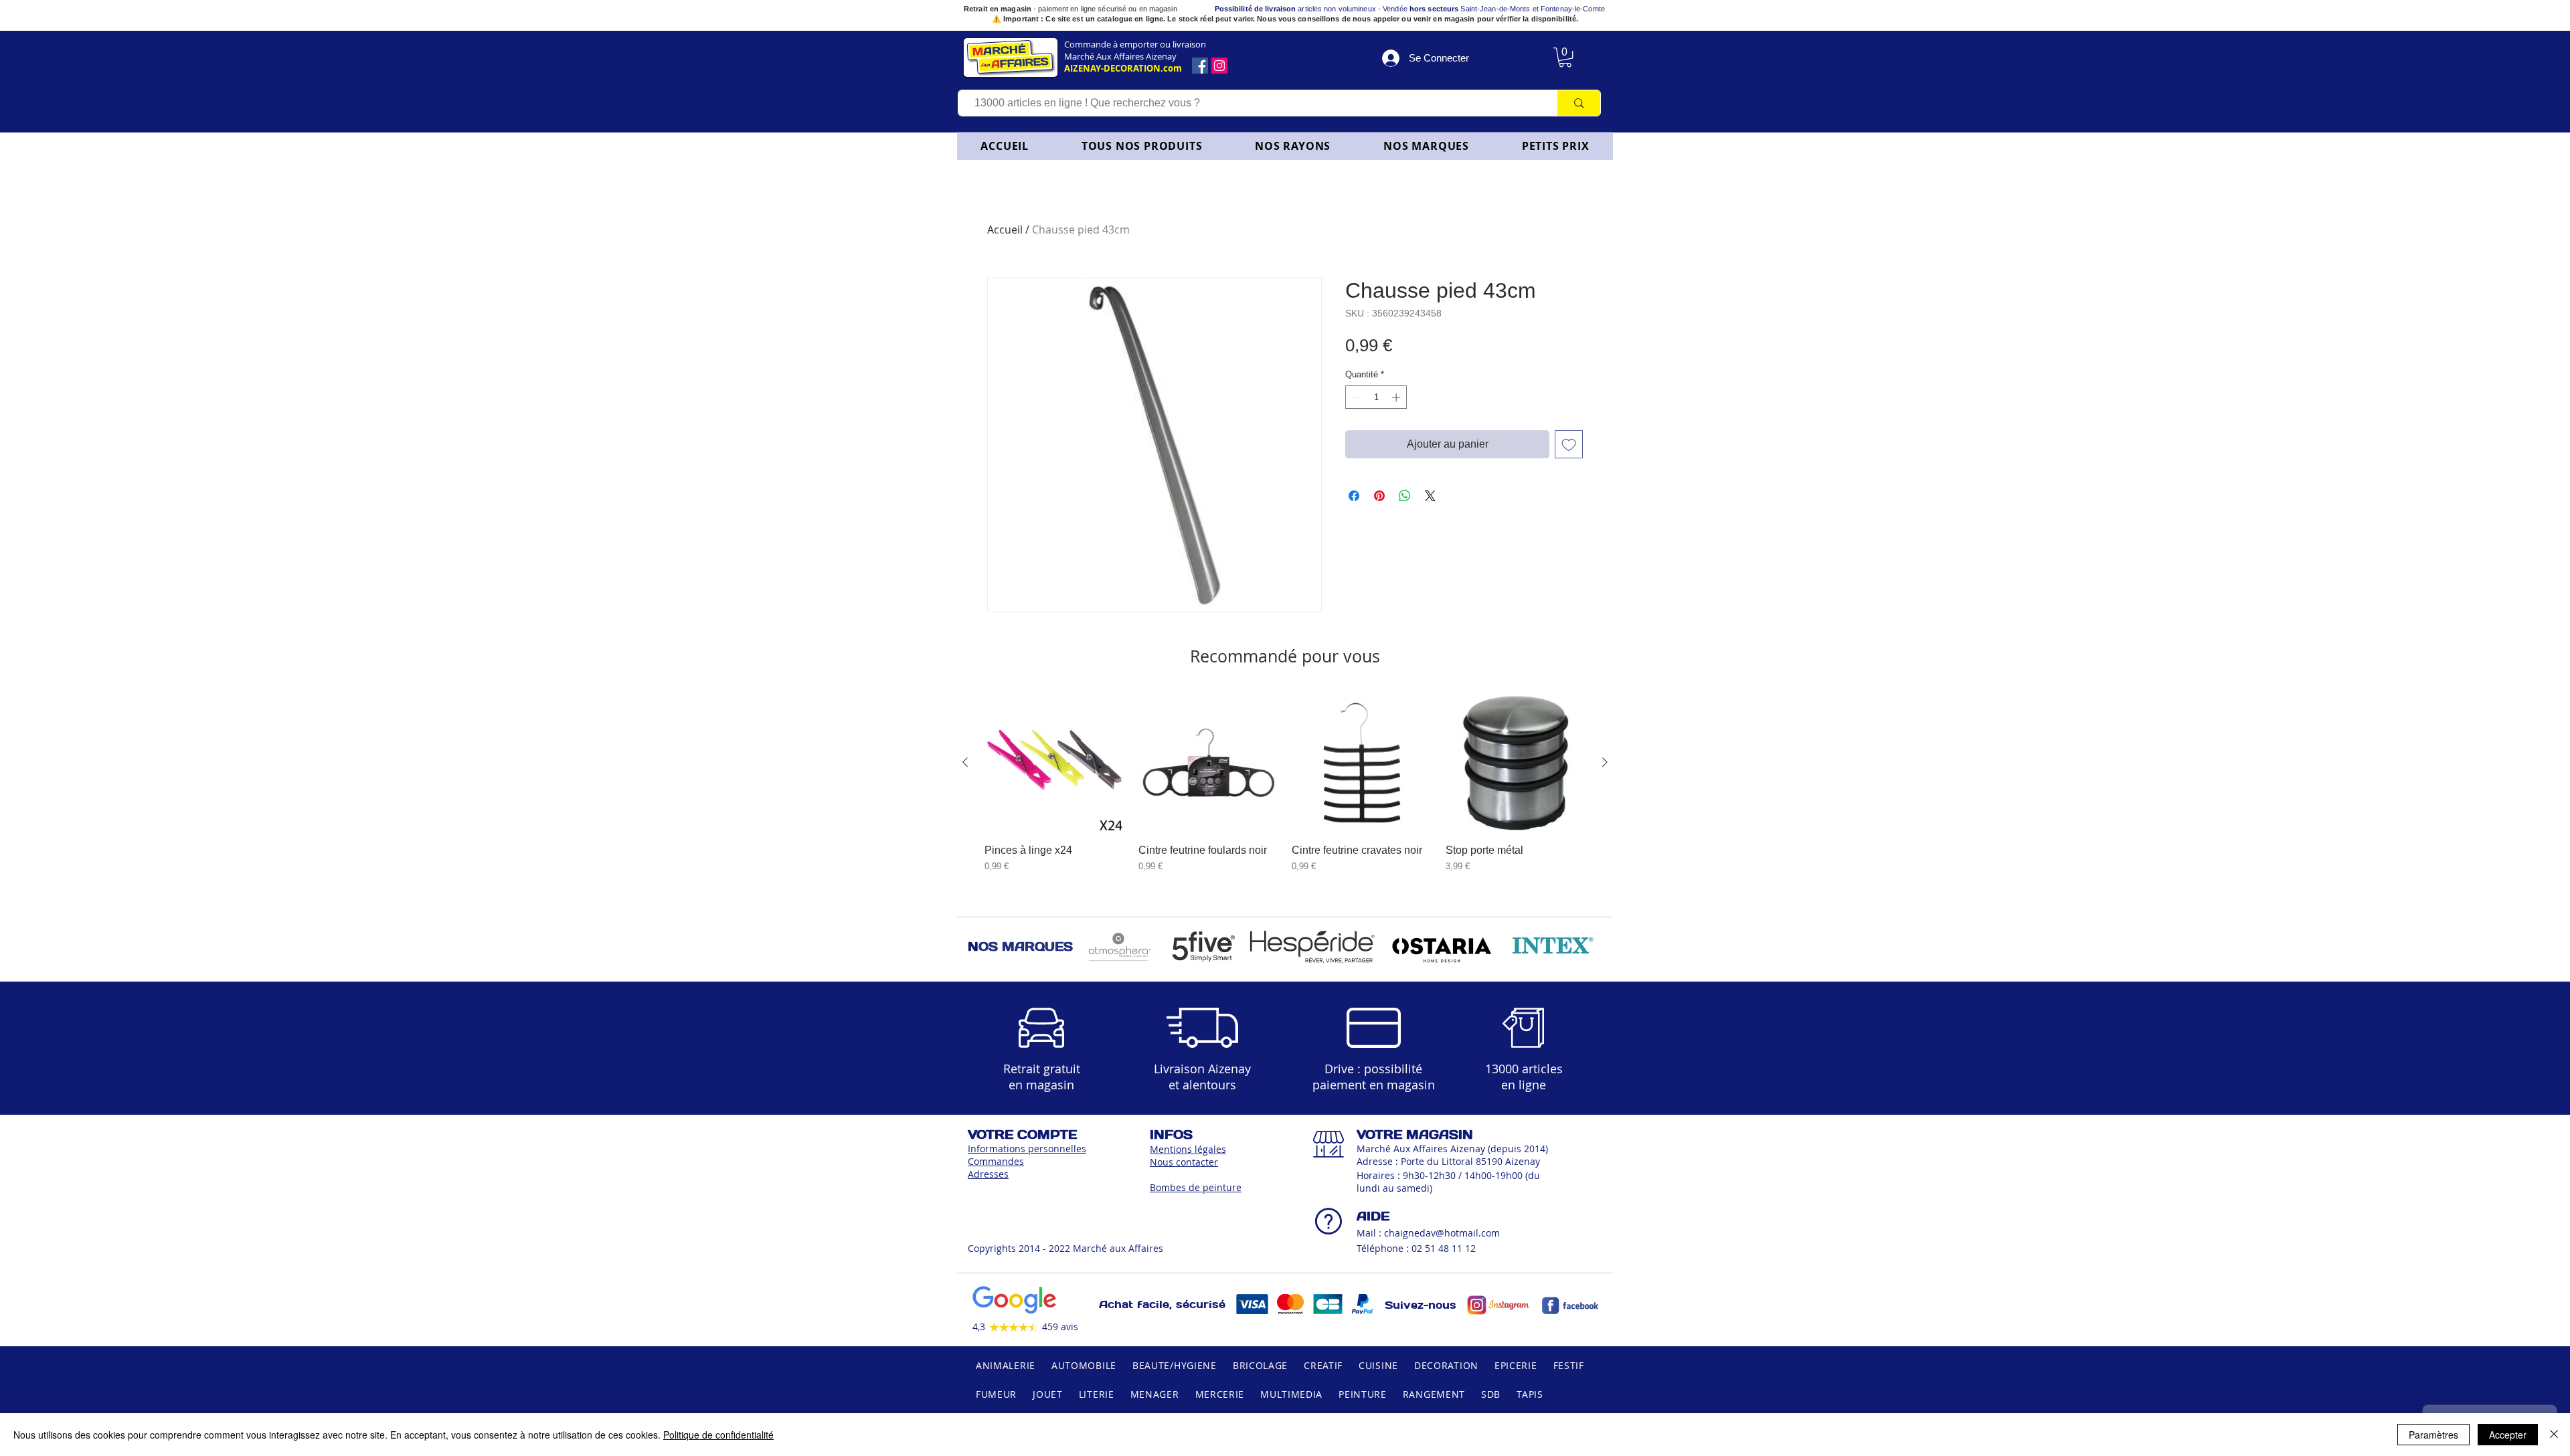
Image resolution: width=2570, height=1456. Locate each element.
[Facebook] (1200, 66)
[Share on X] (1430, 496)
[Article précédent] (965, 762)
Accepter (2508, 1435)
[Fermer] (2554, 1435)
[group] (1285, 789)
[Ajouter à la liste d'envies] (1569, 444)
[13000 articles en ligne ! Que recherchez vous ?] (1578, 103)
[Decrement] (1355, 397)
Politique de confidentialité (718, 1435)
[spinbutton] (1376, 397)
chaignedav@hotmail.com (1442, 1233)
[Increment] (1397, 397)
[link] (1565, 57)
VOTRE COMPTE (1022, 1134)
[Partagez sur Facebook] (1354, 496)
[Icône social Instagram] (1219, 66)
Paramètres (2433, 1435)
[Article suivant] (1605, 762)
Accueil (1005, 230)
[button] (1293, 146)
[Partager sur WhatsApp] (1405, 496)
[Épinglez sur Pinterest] (1379, 496)
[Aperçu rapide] (1055, 763)
